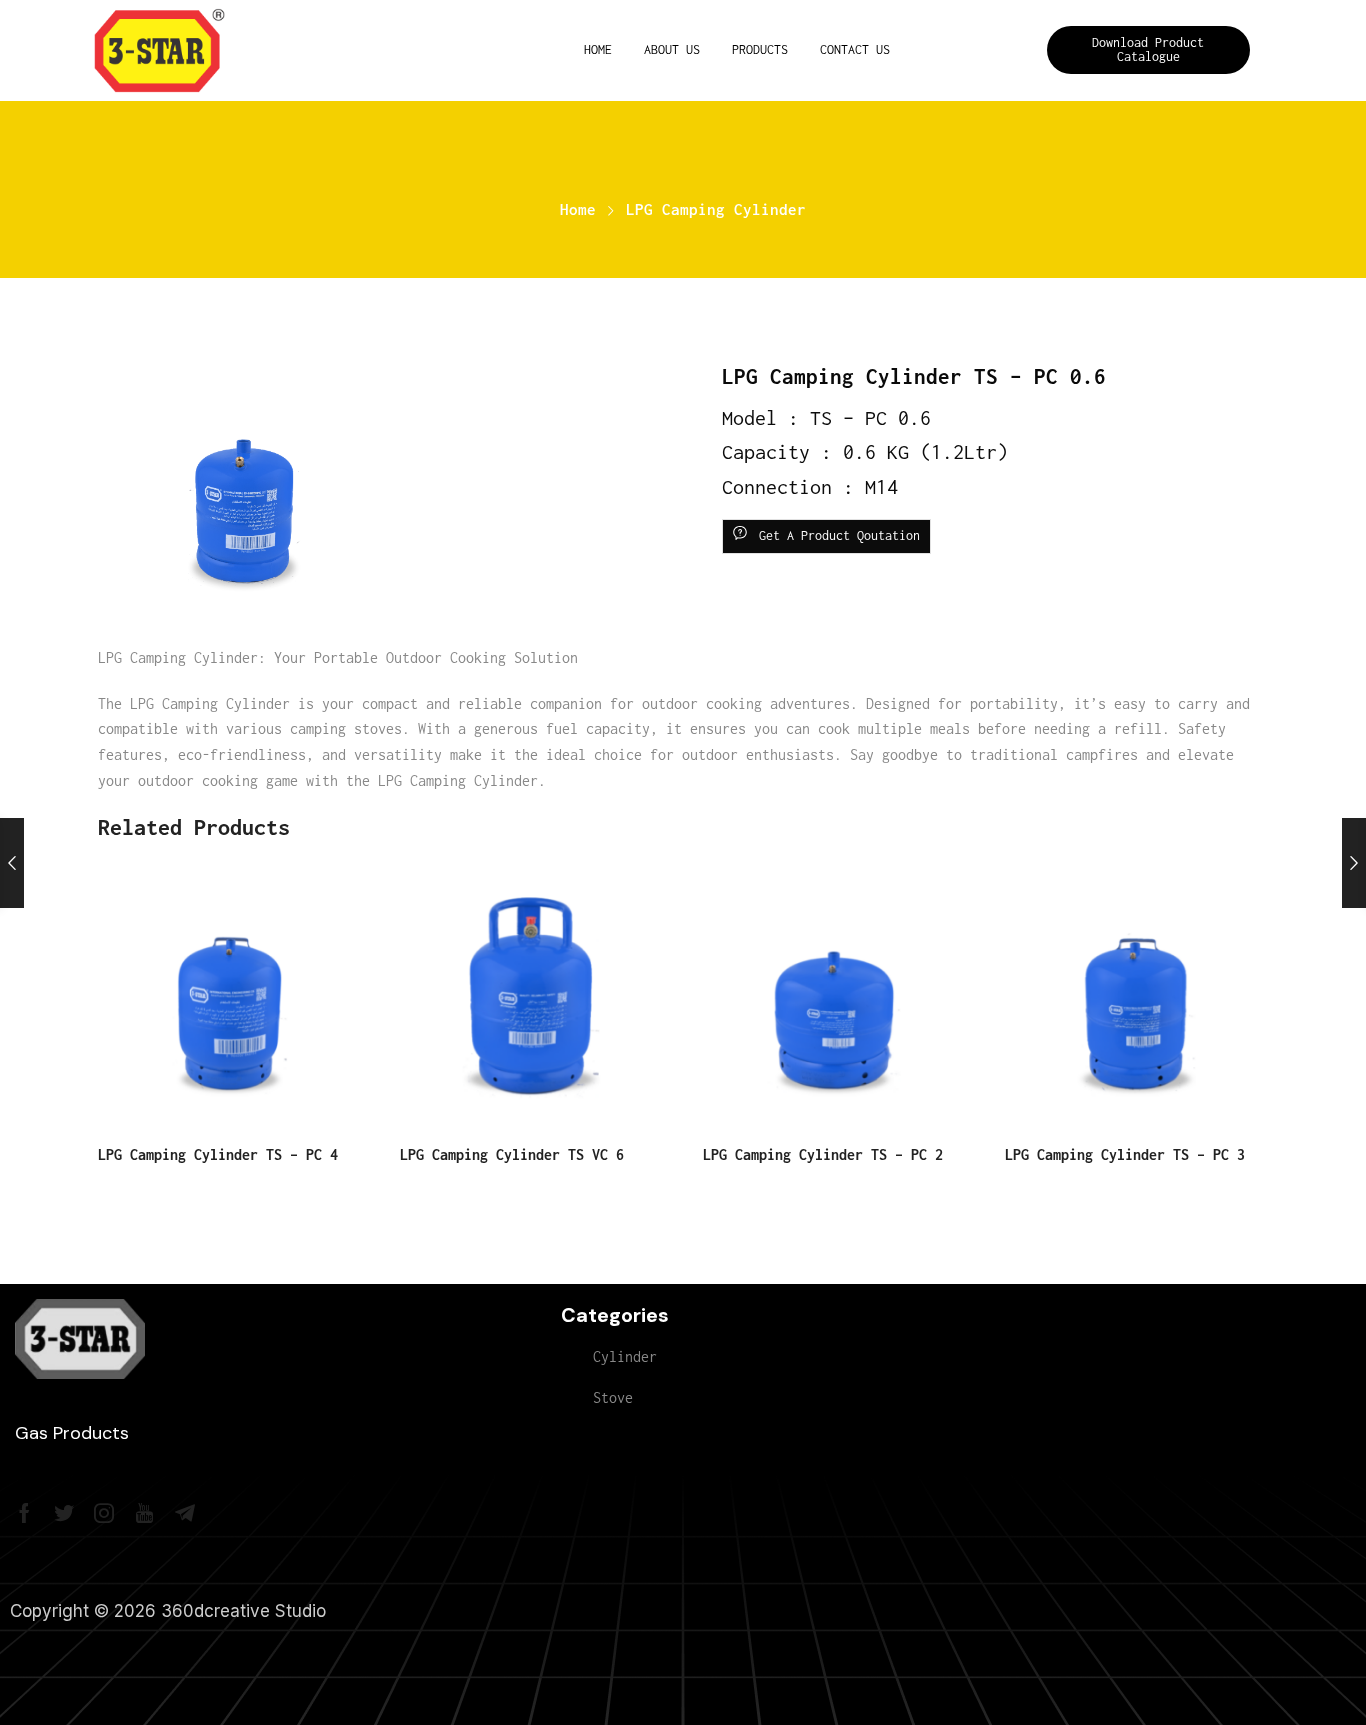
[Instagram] (104, 1513)
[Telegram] (185, 1513)
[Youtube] (144, 1513)
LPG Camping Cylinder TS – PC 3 (1125, 1154)
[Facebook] (24, 1513)
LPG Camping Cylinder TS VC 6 (512, 1154)
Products (760, 49)
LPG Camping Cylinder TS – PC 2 (823, 1154)
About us (672, 49)
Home (598, 49)
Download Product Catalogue (1148, 49)
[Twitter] (64, 1513)
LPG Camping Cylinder (716, 209)
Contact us (855, 49)
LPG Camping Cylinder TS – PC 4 (218, 1154)
